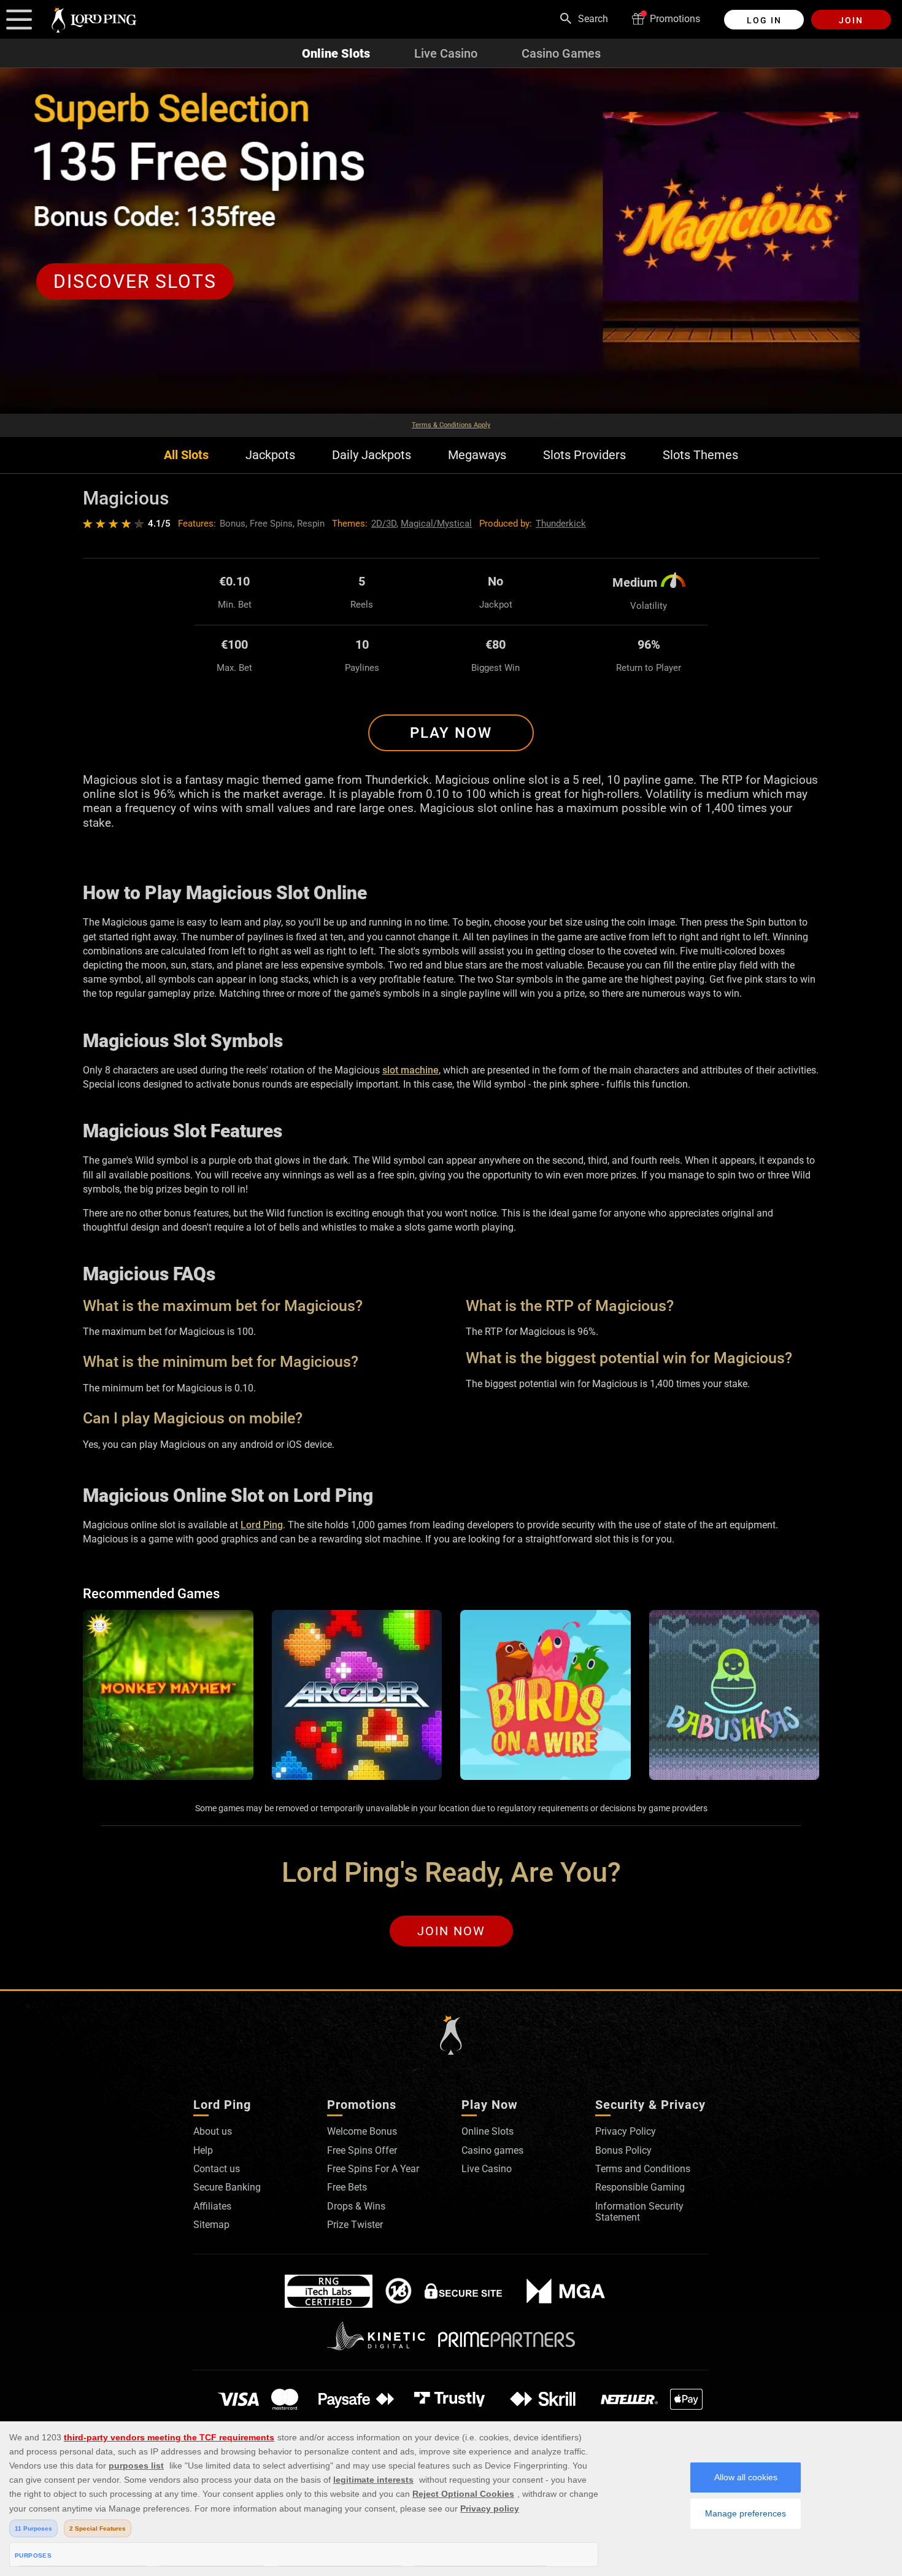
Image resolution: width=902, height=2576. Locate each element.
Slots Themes (700, 455)
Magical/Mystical (436, 524)
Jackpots (270, 455)
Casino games (492, 2150)
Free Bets (347, 2187)
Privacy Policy (626, 2131)
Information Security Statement (639, 2212)
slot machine (411, 1070)
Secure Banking (227, 2187)
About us (213, 2131)
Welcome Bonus (362, 2131)
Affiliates (212, 2206)
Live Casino (446, 53)
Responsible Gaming (640, 2187)
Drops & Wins (356, 2206)
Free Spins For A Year (373, 2169)
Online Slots (336, 53)
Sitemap (211, 2225)
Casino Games (561, 53)
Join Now (451, 1931)
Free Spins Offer (362, 2150)
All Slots (186, 455)
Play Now (451, 733)
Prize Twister (355, 2225)
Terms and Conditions (643, 2169)
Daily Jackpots (372, 455)
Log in (764, 20)
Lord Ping (262, 1525)
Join (851, 20)
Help (203, 2150)
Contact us (217, 2169)
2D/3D (384, 524)
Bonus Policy (623, 2150)
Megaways (477, 455)
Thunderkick (561, 524)
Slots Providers (584, 455)
